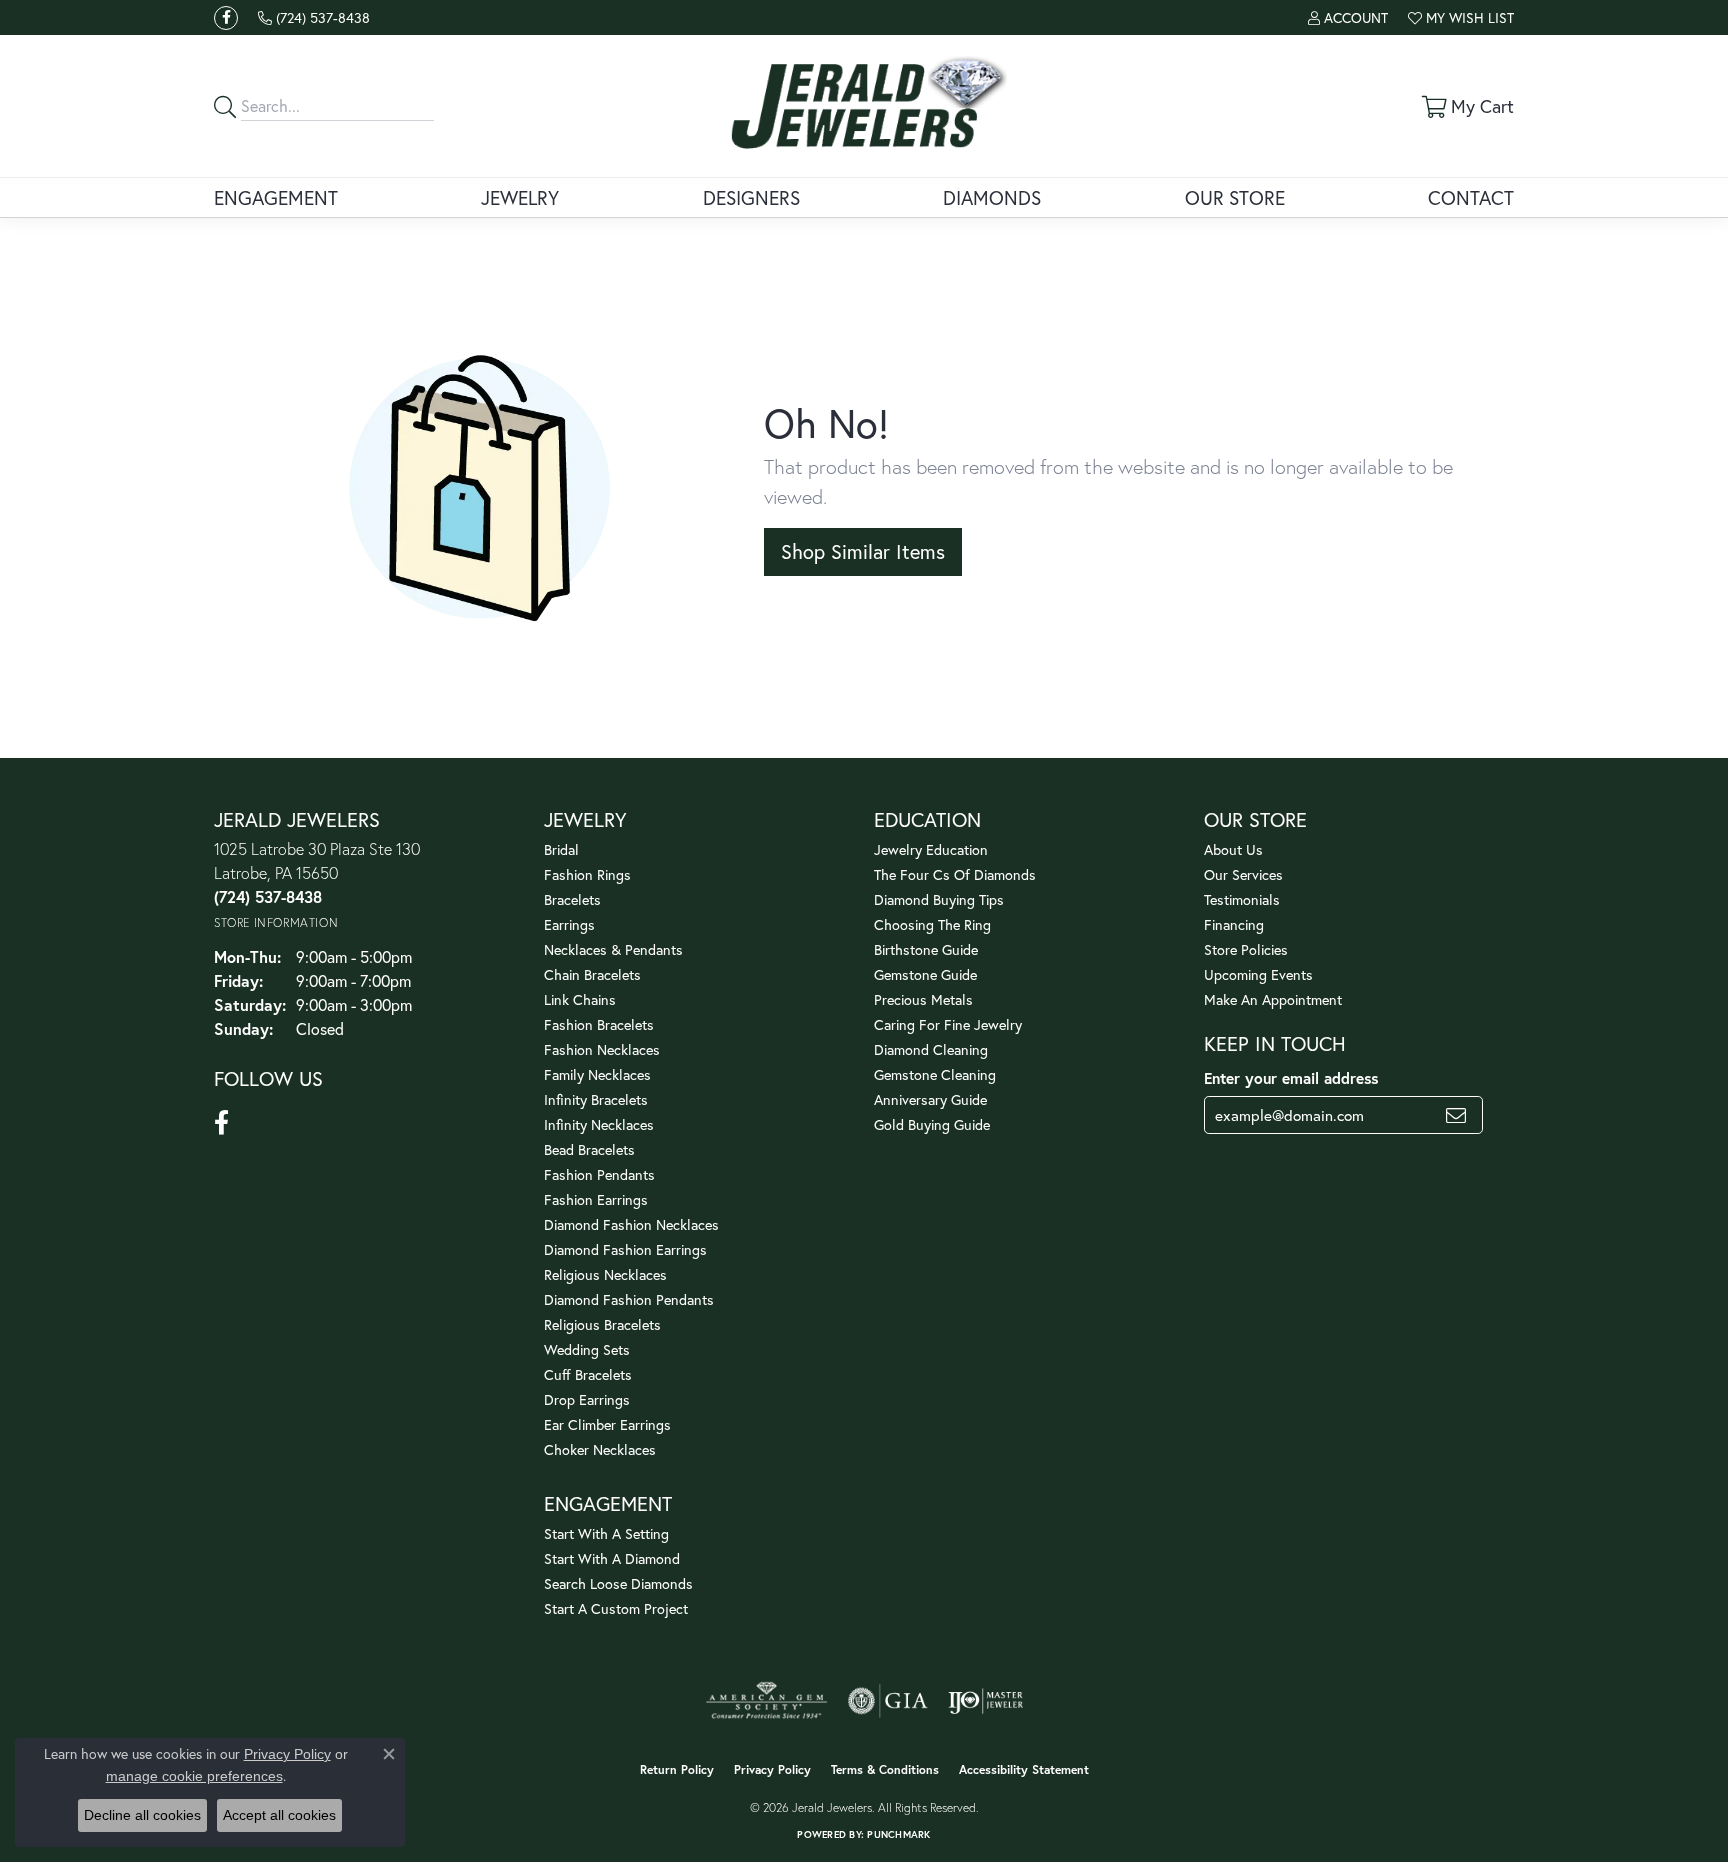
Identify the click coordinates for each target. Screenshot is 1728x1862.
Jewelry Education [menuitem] (931, 849)
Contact (1471, 197)
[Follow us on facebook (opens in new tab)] (226, 18)
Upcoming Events (1258, 974)
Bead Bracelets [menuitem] (589, 1149)
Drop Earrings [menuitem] (587, 1399)
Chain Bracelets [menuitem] (592, 974)
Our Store (1235, 197)
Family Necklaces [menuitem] (597, 1074)
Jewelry (520, 197)
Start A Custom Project (616, 1608)
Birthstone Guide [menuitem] (926, 949)
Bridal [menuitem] (561, 849)
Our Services (1243, 874)
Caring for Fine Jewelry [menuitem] (948, 1024)
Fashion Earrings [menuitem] (596, 1199)
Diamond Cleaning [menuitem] (931, 1049)
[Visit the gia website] (888, 1701)
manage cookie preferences (194, 1776)
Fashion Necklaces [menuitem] (602, 1049)
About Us (1233, 849)
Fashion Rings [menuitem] (587, 874)
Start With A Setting (606, 1533)
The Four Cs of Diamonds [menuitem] (955, 874)
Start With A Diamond (612, 1558)
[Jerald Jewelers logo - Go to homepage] (864, 106)
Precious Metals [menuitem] (923, 999)
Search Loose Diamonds (618, 1583)
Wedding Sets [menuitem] (587, 1349)
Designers (751, 197)
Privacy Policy (772, 1769)
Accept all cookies (279, 1815)
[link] (314, 17)
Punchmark (898, 1834)
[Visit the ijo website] (985, 1701)
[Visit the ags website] (766, 1701)
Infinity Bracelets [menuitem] (596, 1099)
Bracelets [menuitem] (572, 899)
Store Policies (1246, 949)
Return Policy (677, 1769)
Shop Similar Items (863, 551)
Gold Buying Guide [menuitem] (932, 1124)
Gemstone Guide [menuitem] (925, 974)
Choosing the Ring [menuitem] (932, 924)
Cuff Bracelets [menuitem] (588, 1374)
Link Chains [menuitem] (580, 999)
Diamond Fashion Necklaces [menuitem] (631, 1224)
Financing (1234, 924)
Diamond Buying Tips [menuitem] (939, 899)
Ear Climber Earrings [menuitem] (607, 1424)
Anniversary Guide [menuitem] (930, 1099)
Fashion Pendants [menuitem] (599, 1174)
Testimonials (1242, 899)
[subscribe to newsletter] (1456, 1115)
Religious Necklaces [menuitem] (605, 1274)
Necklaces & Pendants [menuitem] (613, 949)
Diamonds (992, 197)
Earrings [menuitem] (569, 924)
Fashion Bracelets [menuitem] (599, 1024)
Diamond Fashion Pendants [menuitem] (629, 1299)
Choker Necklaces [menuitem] (600, 1449)
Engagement (276, 197)
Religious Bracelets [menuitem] (602, 1324)
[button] (1348, 17)
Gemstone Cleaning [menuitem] (935, 1074)
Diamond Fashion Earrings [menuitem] (625, 1249)
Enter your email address (1291, 1078)
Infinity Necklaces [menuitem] (599, 1124)
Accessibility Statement (1024, 1769)
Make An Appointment (1273, 999)
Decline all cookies (142, 1815)
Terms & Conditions (885, 1769)
